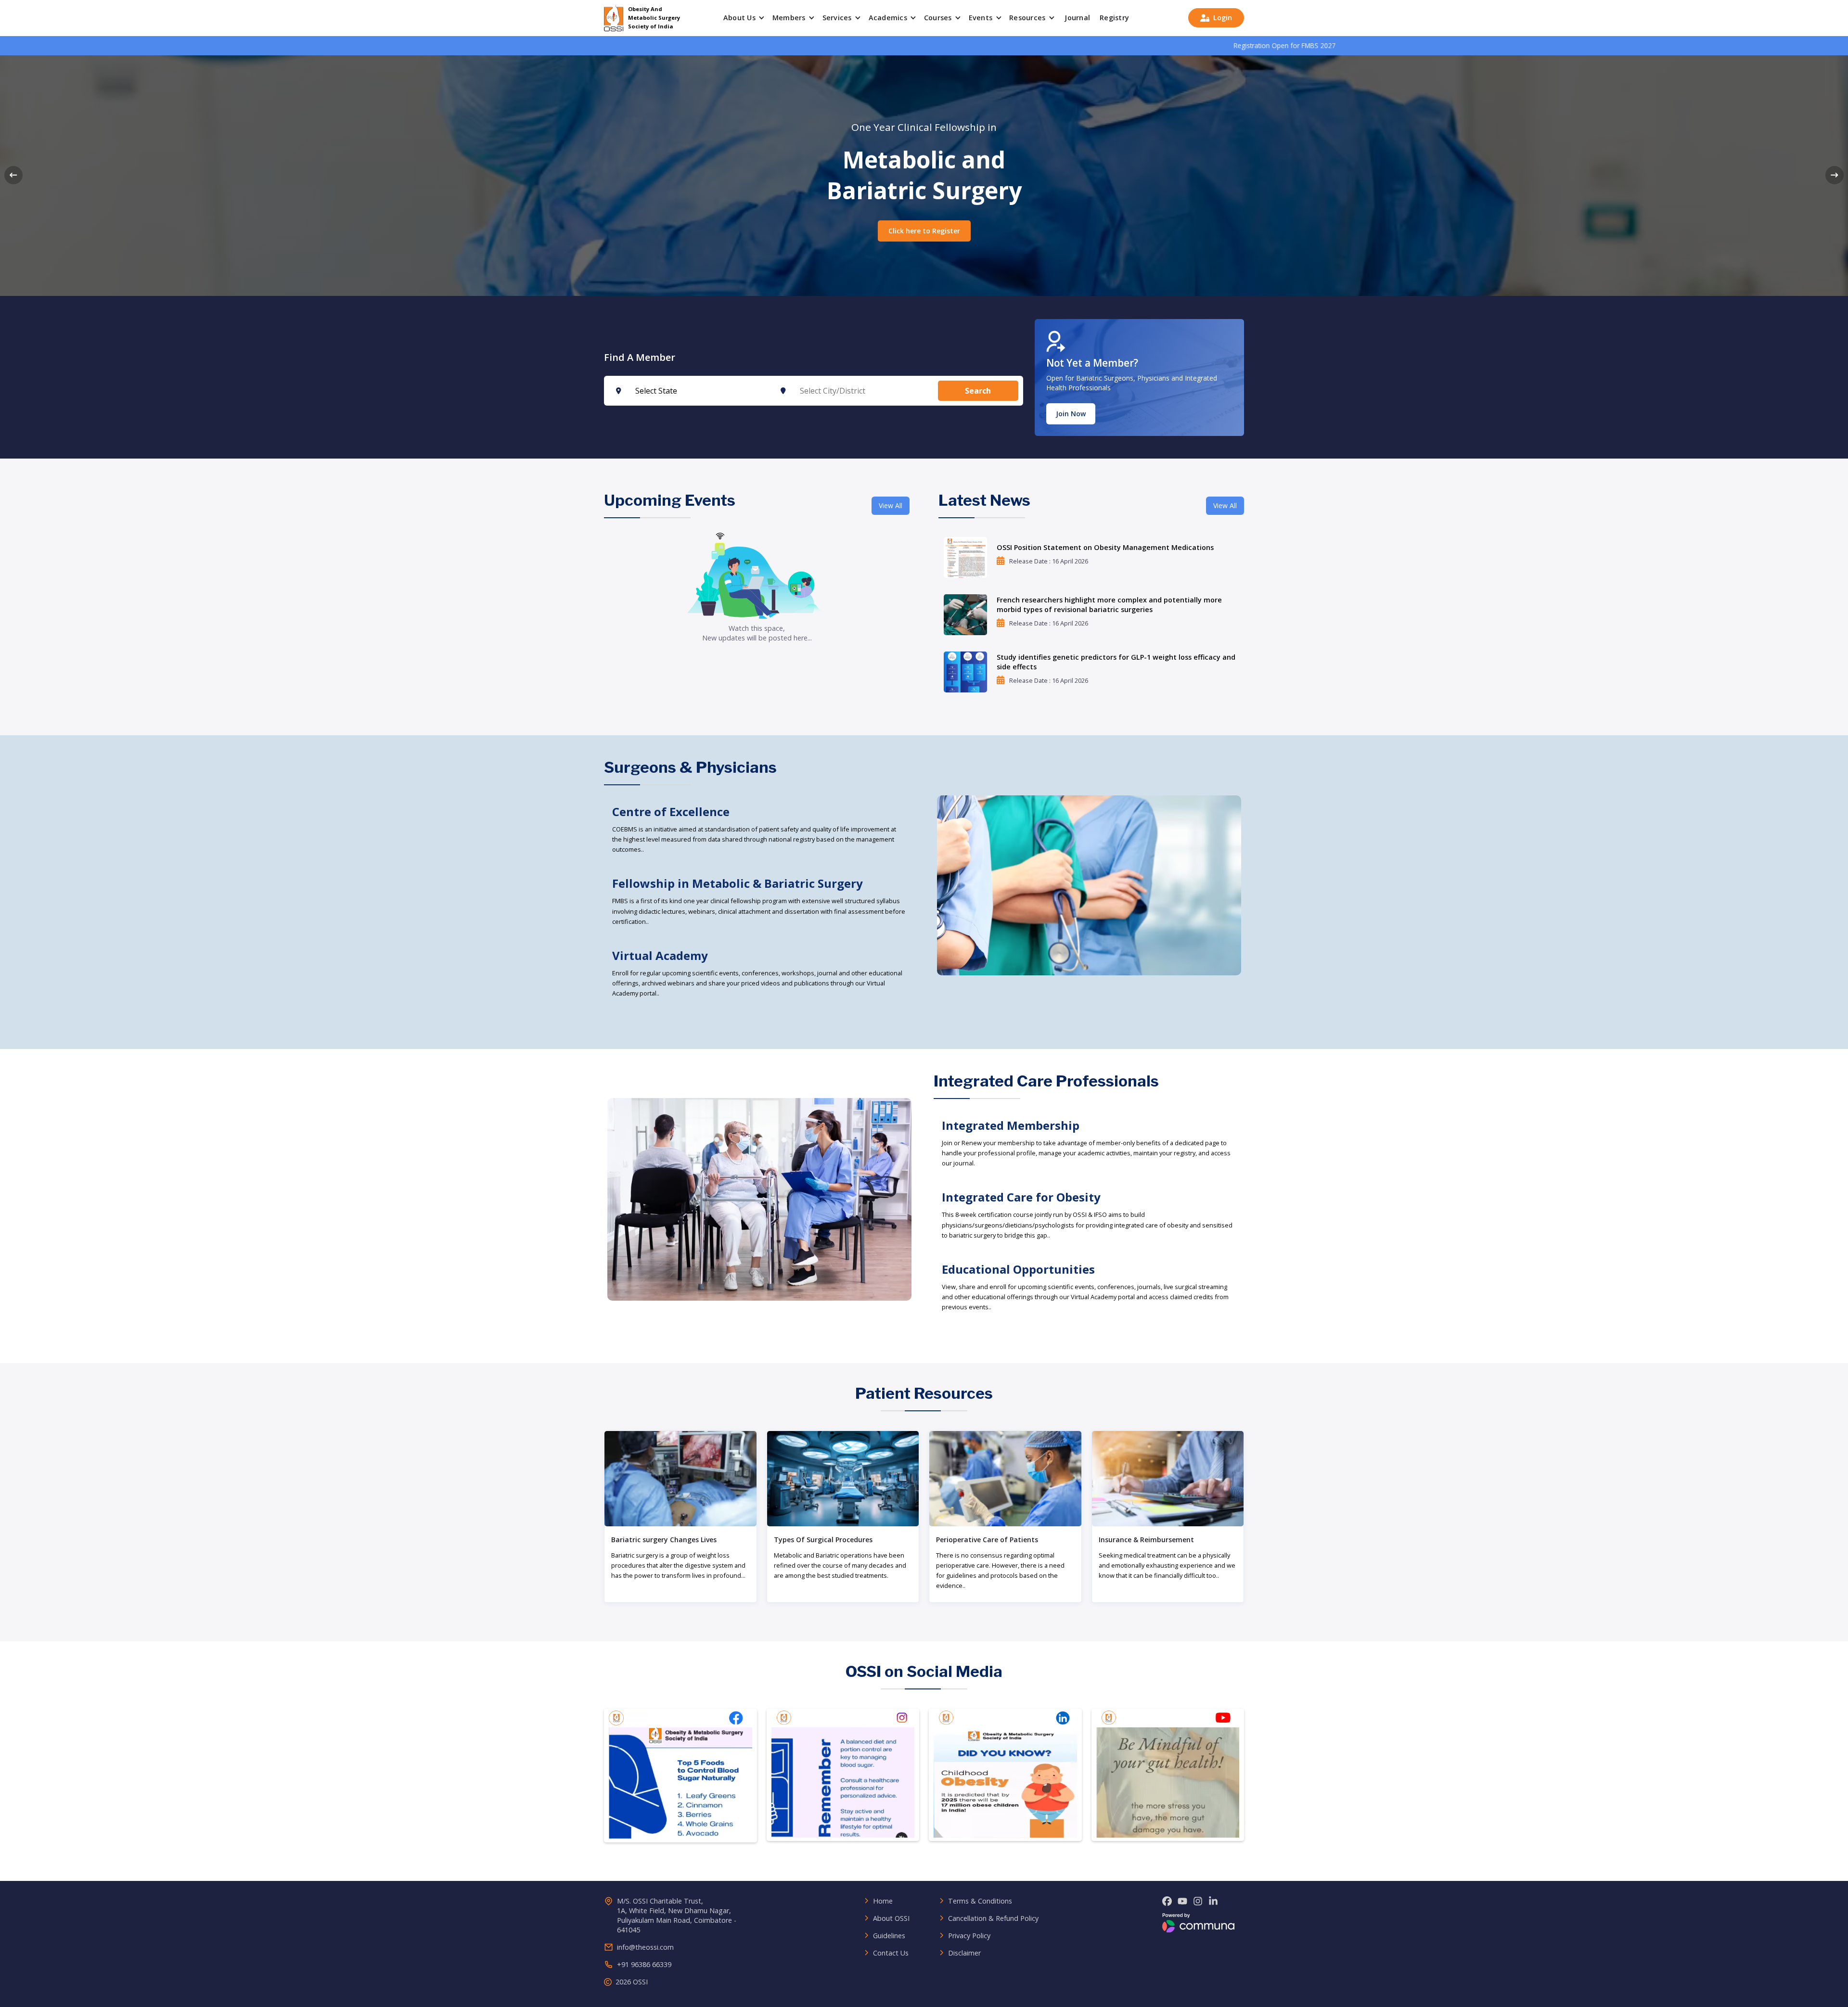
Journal (1077, 18)
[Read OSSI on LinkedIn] (1005, 1776)
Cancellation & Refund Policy (993, 1918)
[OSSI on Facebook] (1167, 1902)
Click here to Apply (924, 231)
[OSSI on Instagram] (1198, 1902)
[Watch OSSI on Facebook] (680, 1776)
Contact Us (891, 1953)
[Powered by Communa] (1198, 1923)
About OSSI (891, 1918)
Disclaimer (964, 1953)
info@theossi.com (645, 1947)
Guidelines (889, 1936)
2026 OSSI (632, 1982)
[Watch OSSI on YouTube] (1168, 1776)
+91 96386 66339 (644, 1964)
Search (978, 391)
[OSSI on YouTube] (1182, 1902)
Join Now (1071, 413)
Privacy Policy (969, 1936)
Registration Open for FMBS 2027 (1099, 45)
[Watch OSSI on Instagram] (843, 1776)
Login (1216, 18)
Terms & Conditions (980, 1901)
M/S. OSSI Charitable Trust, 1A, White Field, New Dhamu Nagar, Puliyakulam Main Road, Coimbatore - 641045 (677, 1915)
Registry (1114, 18)
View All (891, 505)
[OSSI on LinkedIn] (1213, 1902)
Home (883, 1901)
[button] (745, 18)
